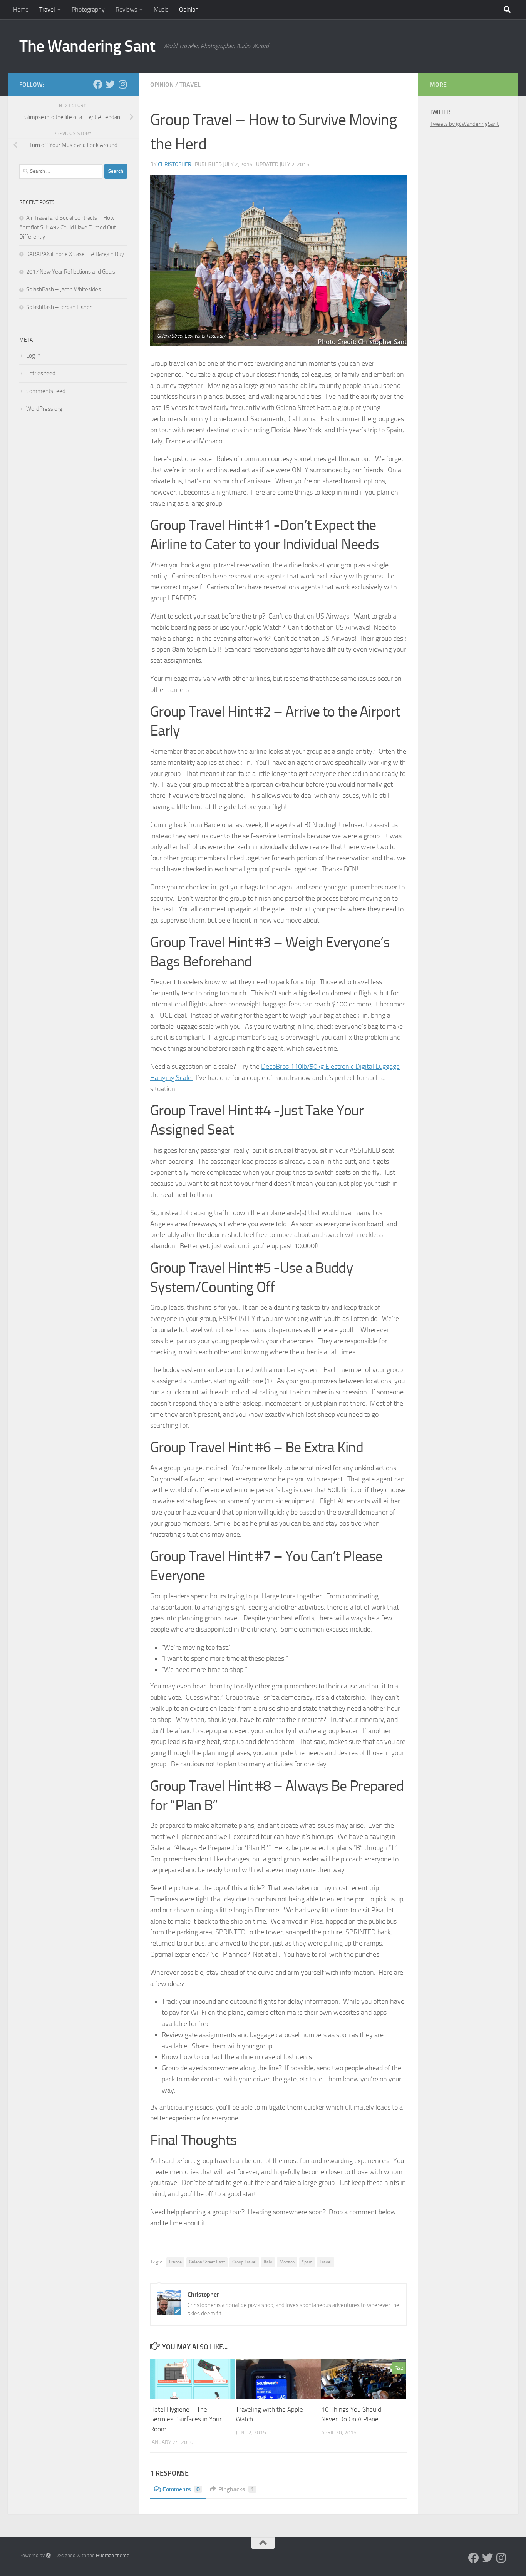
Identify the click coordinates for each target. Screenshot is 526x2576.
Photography (88, 9)
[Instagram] (122, 84)
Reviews (126, 9)
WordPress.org (44, 409)
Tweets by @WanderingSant (464, 124)
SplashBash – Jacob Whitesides (64, 289)
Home (21, 9)
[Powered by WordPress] (48, 2555)
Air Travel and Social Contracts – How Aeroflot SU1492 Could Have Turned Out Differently (68, 227)
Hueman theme (113, 2555)
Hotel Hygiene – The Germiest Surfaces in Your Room (186, 2419)
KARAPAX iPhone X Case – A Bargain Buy (75, 254)
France (175, 2262)
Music (161, 9)
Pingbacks (236, 2489)
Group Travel (244, 2262)
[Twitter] (110, 84)
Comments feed (46, 391)
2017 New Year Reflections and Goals (71, 272)
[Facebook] (98, 84)
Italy (268, 2262)
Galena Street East (207, 2262)
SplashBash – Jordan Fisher (59, 307)
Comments (181, 2489)
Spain (307, 2262)
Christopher (175, 165)
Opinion (189, 9)
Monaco (287, 2262)
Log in (33, 356)
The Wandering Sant (87, 46)
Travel (47, 9)
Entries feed (41, 373)
